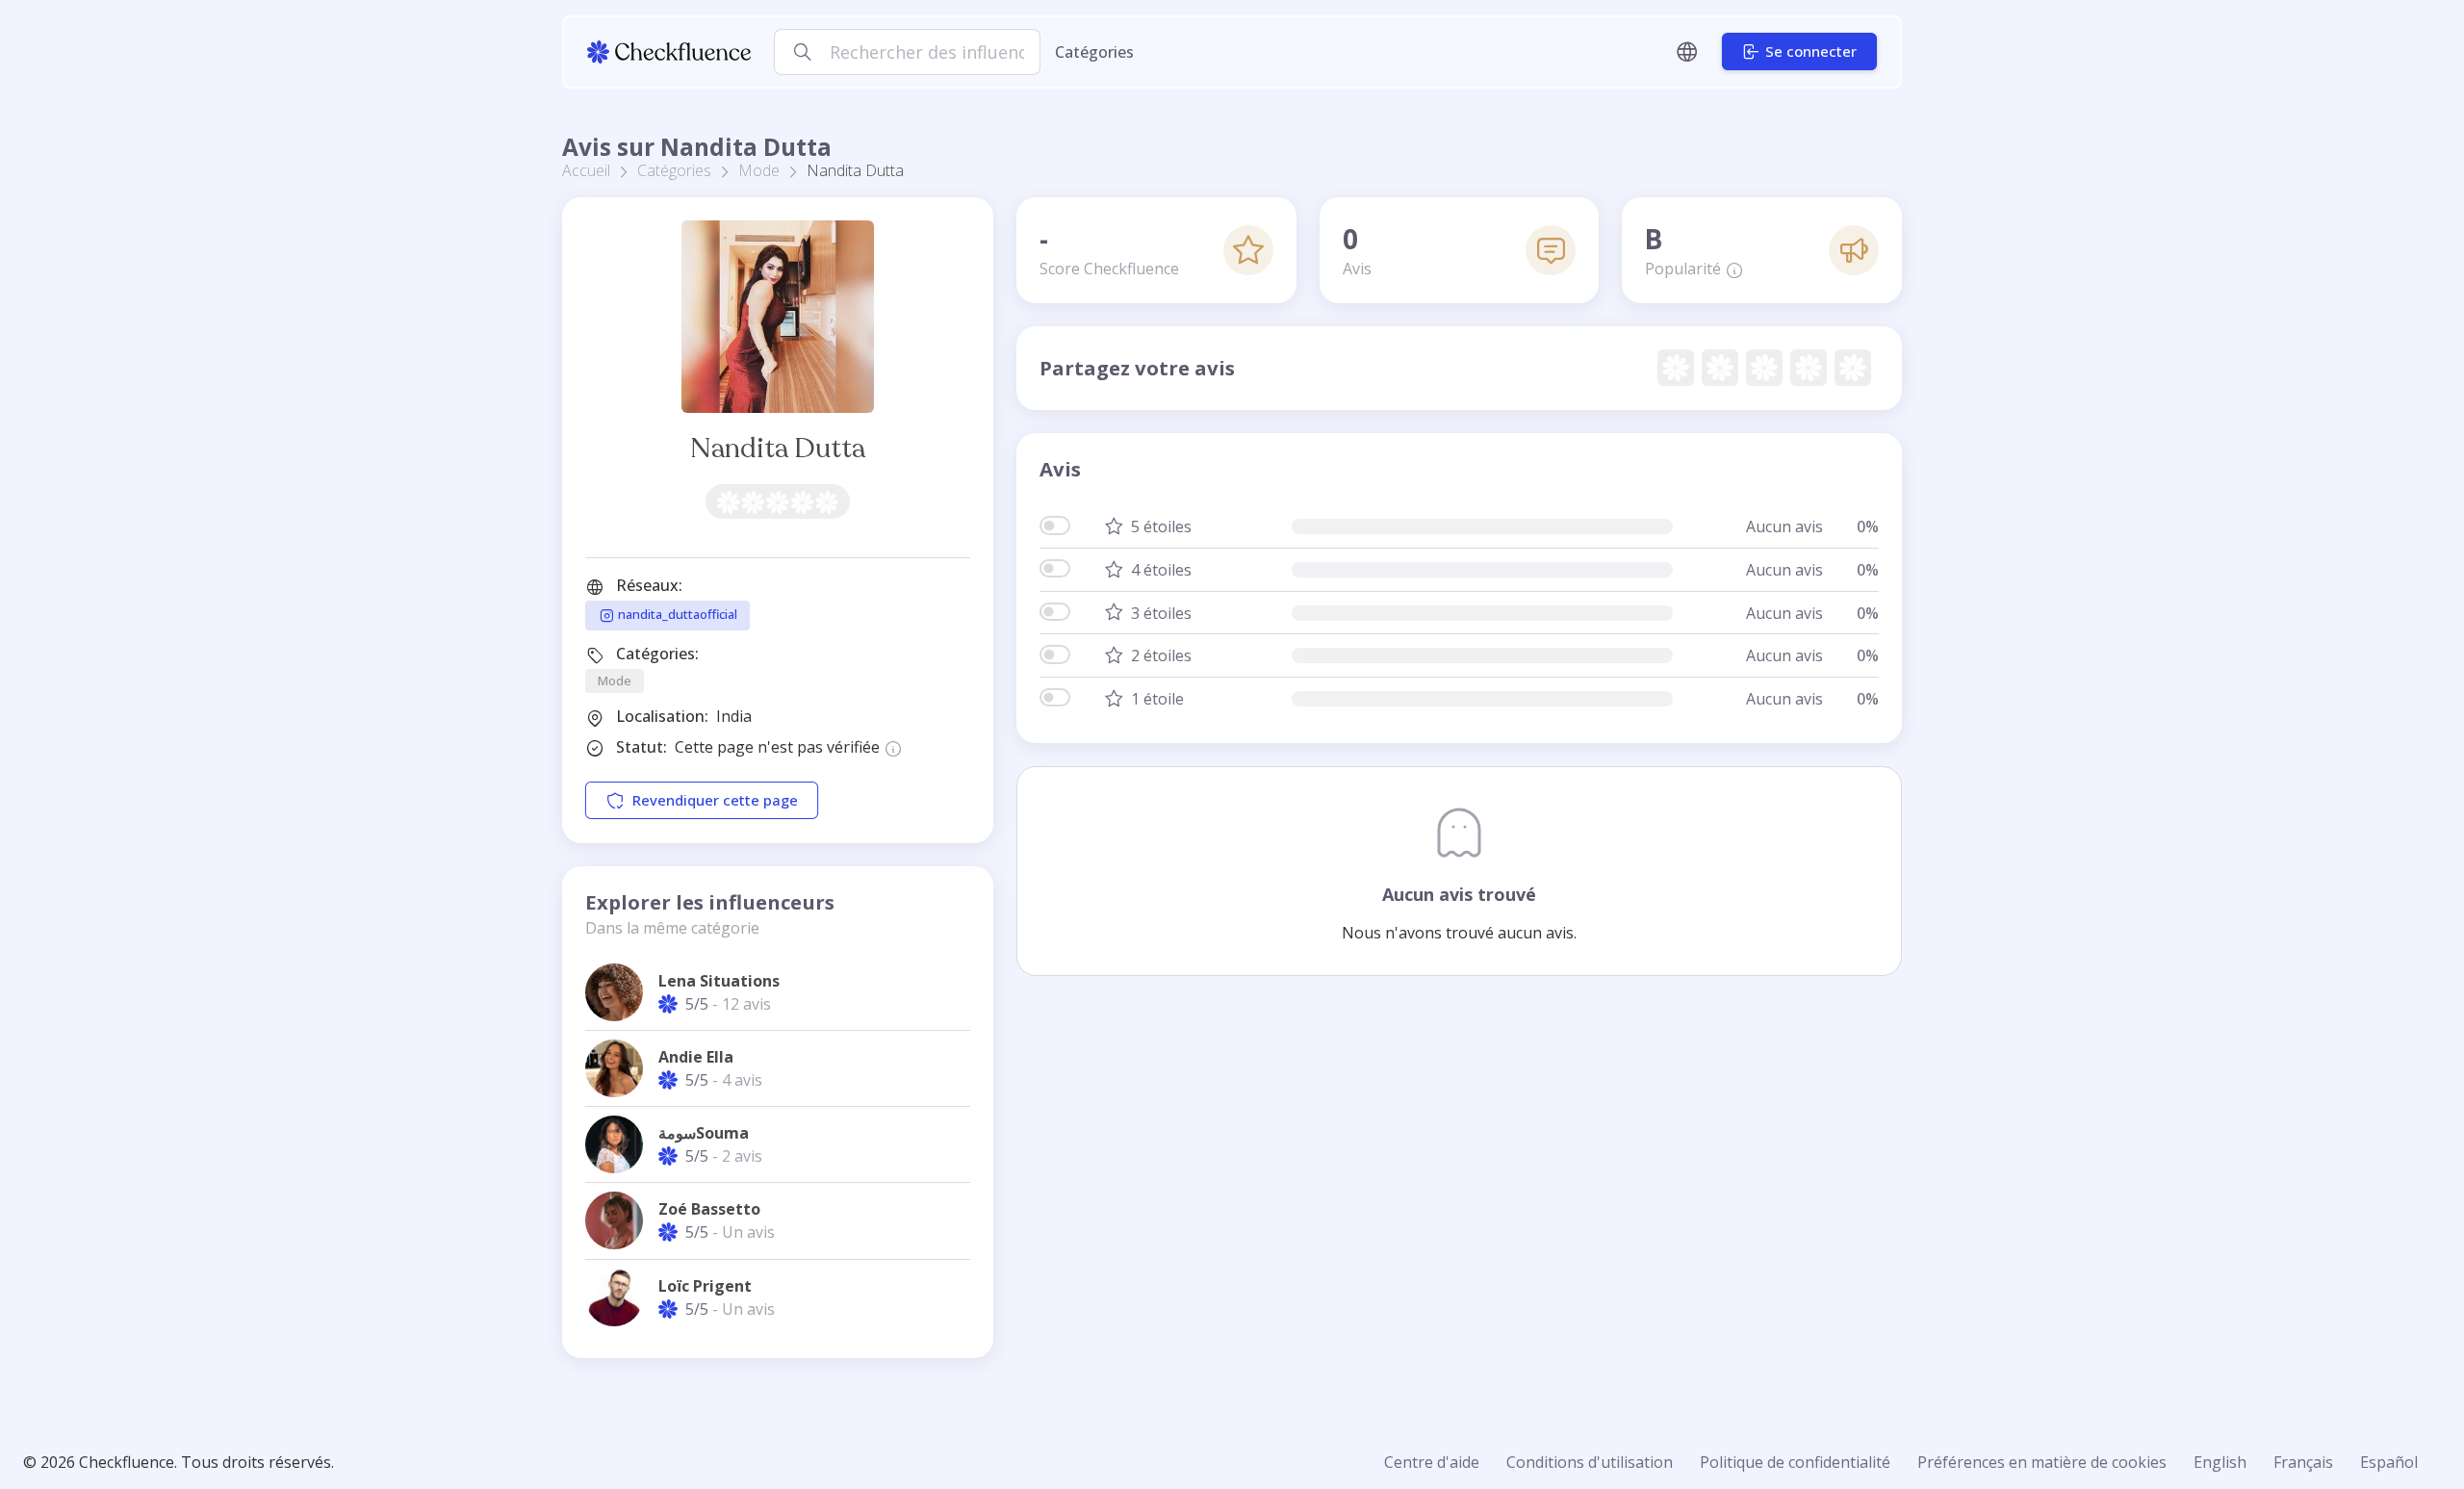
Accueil (586, 170)
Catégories (1094, 52)
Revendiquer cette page (715, 801)
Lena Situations (719, 981)
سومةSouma (704, 1133)
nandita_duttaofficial (676, 614)
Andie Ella (696, 1057)
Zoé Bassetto (709, 1209)
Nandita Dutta (778, 448)
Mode (759, 170)
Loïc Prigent (705, 1286)
